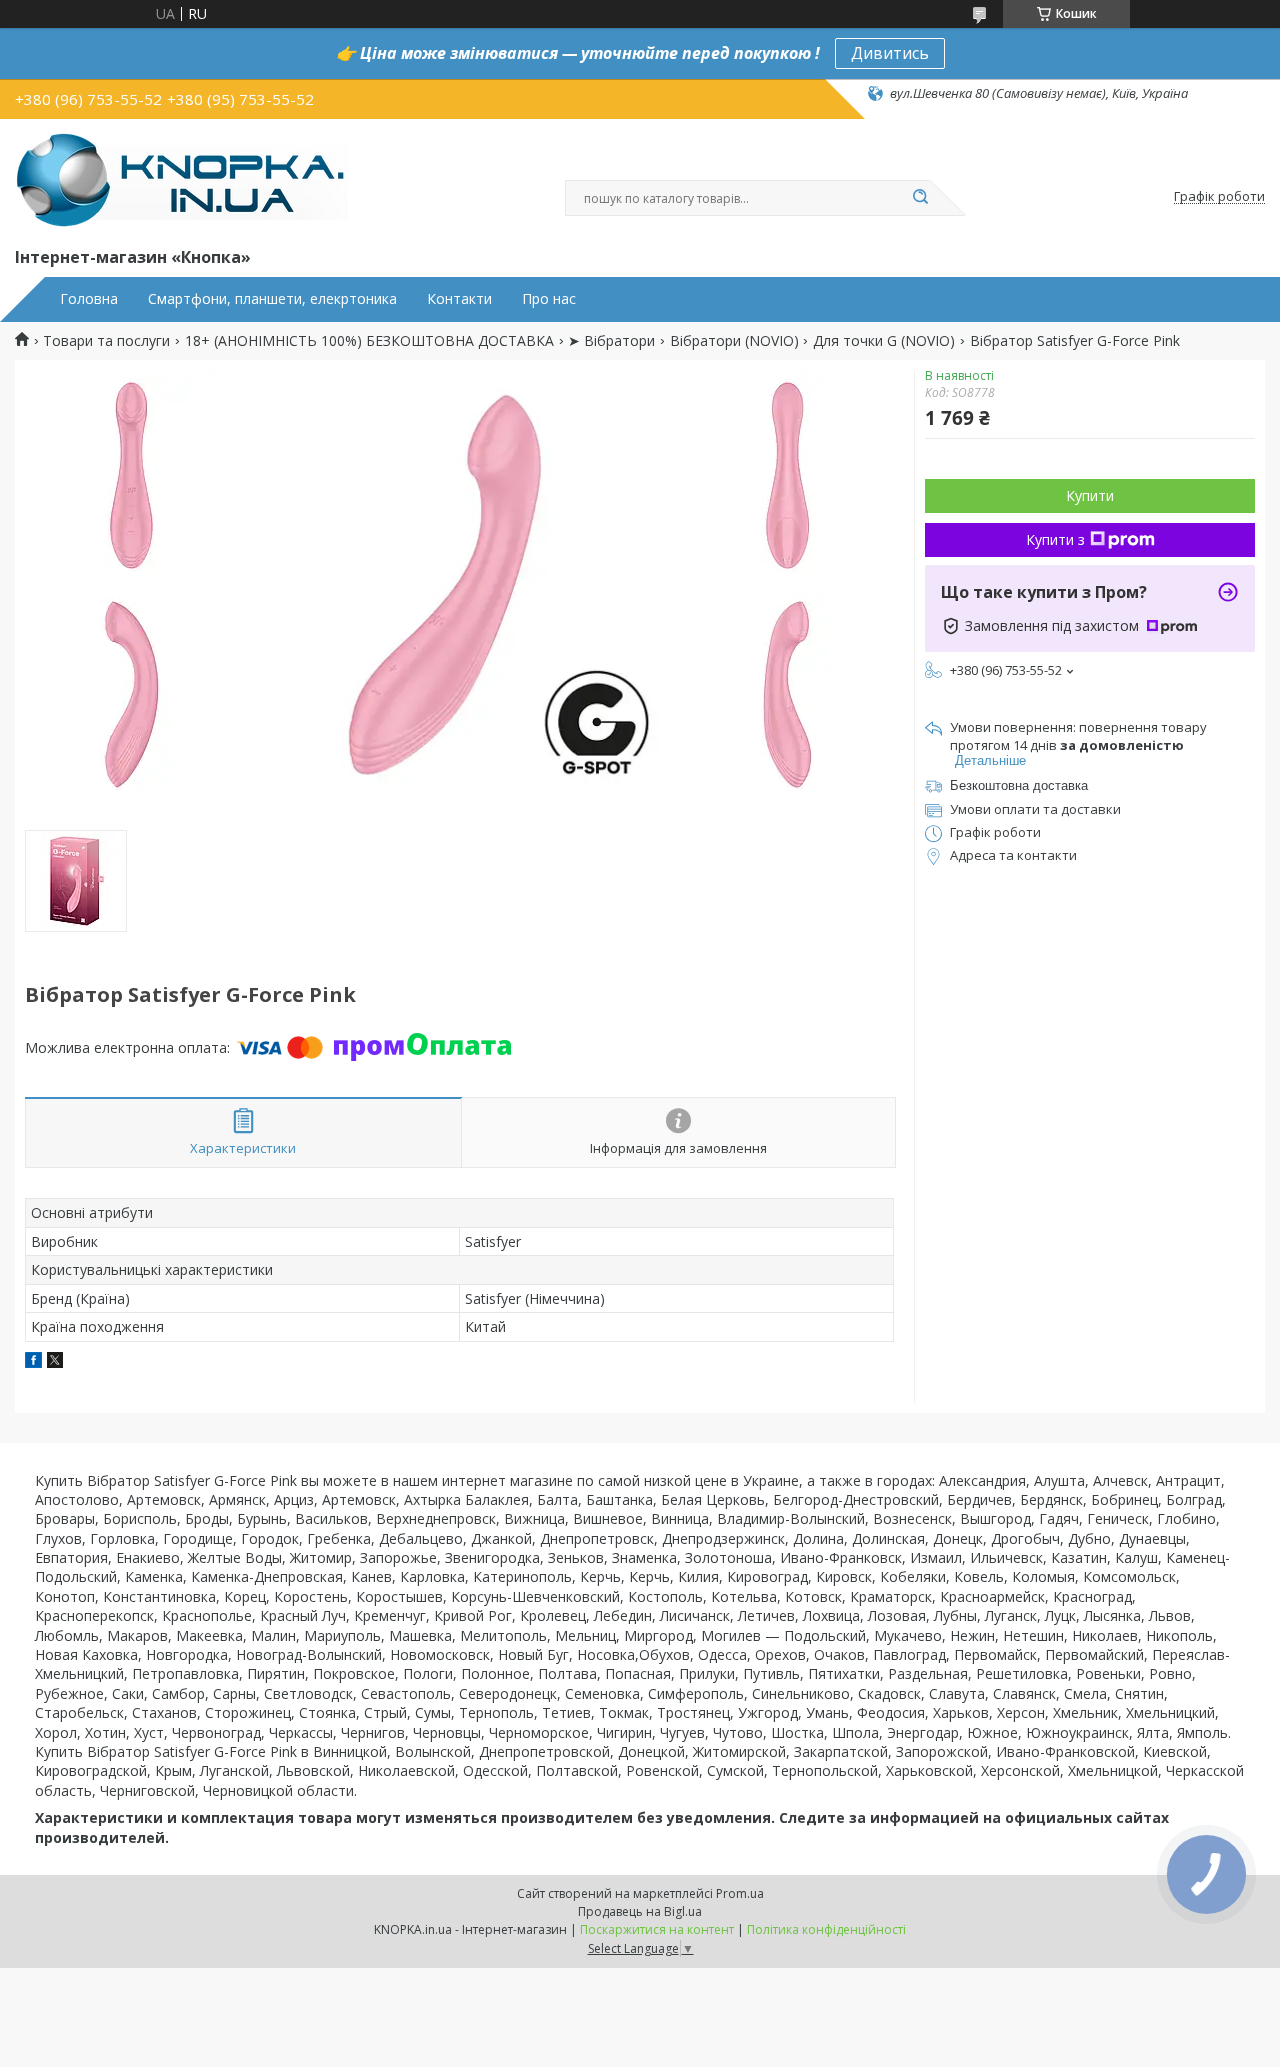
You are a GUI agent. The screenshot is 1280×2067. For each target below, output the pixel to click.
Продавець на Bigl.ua (640, 1911)
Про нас (549, 299)
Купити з (1055, 539)
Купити (1090, 495)
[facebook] (33, 1362)
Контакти (459, 299)
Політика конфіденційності (826, 1929)
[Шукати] (920, 198)
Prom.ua (740, 1893)
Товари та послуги (106, 341)
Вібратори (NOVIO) (734, 341)
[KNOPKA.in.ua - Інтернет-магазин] (181, 179)
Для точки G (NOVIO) (884, 341)
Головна (89, 299)
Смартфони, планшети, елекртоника (272, 299)
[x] (55, 1362)
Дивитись (890, 53)
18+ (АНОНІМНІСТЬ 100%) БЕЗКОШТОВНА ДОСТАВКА (369, 341)
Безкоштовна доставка (1019, 785)
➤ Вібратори (611, 341)
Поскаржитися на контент (657, 1929)
